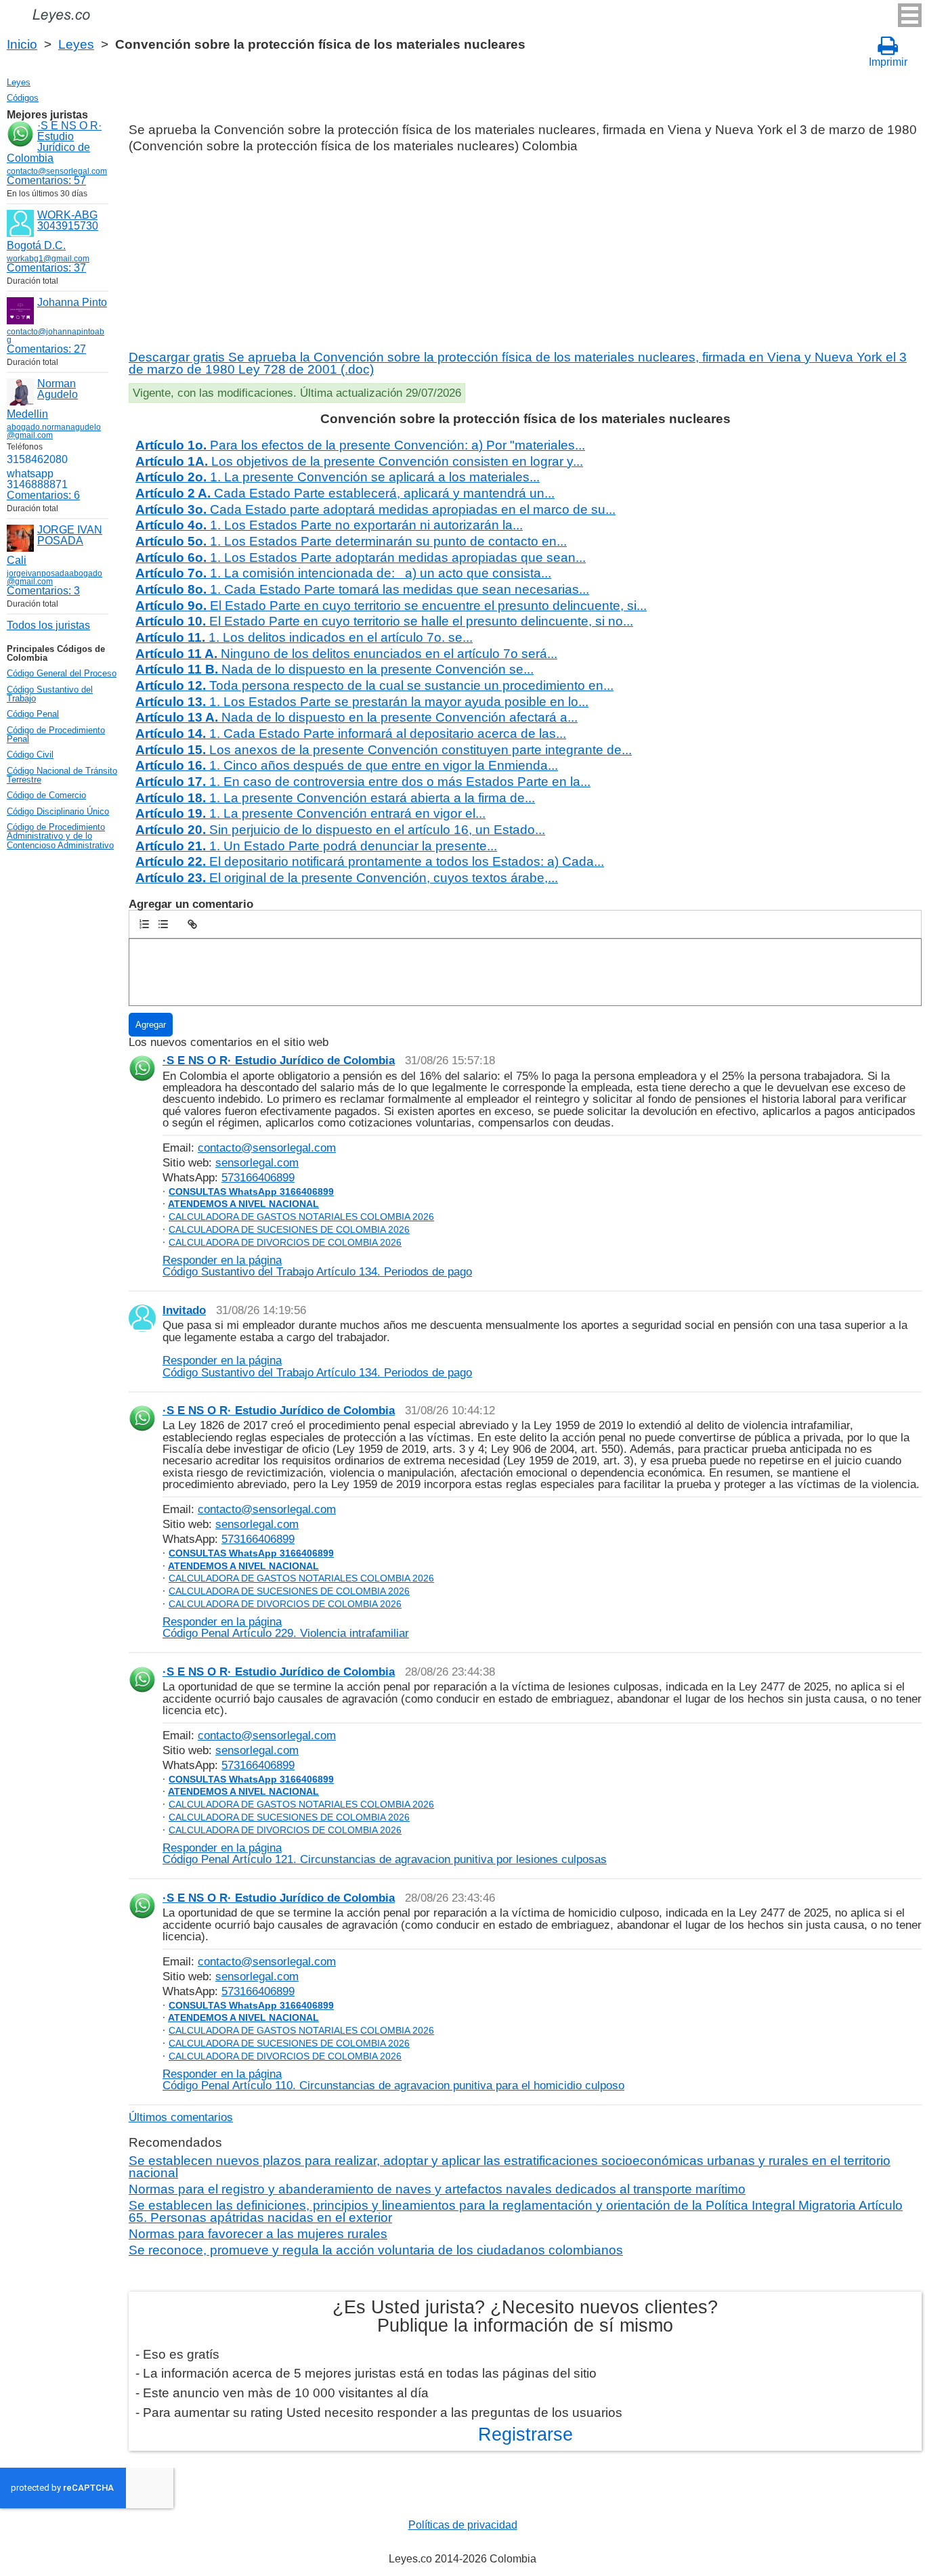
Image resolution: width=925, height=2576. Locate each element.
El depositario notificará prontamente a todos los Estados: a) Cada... (370, 861)
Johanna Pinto (72, 302)
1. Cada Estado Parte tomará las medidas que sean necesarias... (362, 589)
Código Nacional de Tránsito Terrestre (62, 775)
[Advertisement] (523, 250)
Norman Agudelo (58, 389)
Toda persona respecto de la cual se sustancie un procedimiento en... (374, 685)
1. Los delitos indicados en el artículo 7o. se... (304, 637)
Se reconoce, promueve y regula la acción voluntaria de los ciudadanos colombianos (376, 2250)
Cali (17, 560)
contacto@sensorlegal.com (267, 1148)
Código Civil (30, 755)
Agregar (151, 1025)
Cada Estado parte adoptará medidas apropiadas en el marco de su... (375, 509)
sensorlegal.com (257, 1162)
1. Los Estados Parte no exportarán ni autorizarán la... (329, 525)
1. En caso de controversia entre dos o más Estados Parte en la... (363, 782)
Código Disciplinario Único (58, 811)
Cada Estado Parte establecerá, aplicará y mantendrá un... (345, 493)
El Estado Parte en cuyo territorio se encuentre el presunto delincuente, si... (391, 606)
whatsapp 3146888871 (37, 479)
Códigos (23, 98)
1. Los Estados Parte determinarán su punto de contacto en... (351, 541)
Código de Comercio (46, 795)
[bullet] (163, 924)
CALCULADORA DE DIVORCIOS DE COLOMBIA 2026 (285, 1242)
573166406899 (258, 1177)
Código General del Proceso (62, 673)
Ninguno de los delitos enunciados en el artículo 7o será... (346, 654)
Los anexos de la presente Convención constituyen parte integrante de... (384, 750)
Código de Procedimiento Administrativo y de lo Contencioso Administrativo (60, 836)
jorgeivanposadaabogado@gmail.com (55, 577)
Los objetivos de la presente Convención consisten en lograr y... (359, 461)
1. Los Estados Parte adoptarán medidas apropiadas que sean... (361, 558)
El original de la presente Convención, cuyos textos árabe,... (347, 878)
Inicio (22, 44)
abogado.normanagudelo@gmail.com (54, 431)
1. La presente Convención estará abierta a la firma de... (335, 798)
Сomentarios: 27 (46, 349)
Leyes (76, 44)
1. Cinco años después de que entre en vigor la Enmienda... (347, 765)
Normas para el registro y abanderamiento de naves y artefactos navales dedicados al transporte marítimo (437, 2189)
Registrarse (525, 2435)
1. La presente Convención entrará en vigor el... (310, 813)
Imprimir (888, 62)
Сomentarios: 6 (43, 495)
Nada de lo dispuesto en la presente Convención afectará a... (357, 717)
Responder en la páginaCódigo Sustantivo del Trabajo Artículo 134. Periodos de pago (317, 1266)
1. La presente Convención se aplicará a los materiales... (338, 477)
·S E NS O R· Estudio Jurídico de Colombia (54, 142)
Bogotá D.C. (36, 245)
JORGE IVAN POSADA (70, 535)
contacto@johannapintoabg (56, 336)
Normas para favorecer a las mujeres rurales (258, 2234)
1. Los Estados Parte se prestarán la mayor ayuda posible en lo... (362, 702)
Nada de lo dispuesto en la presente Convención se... (335, 669)
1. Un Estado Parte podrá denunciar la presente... (316, 846)
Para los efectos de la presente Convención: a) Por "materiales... (360, 445)
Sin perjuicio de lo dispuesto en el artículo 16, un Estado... (340, 830)
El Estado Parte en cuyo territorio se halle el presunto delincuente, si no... (384, 621)
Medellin (27, 414)
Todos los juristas (48, 625)
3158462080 (37, 459)
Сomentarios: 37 (46, 268)
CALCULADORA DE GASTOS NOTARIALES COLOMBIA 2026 (301, 1217)
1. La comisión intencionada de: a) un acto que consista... (343, 573)
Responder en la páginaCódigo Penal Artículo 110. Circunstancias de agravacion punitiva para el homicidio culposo (393, 2079)
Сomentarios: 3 (43, 591)
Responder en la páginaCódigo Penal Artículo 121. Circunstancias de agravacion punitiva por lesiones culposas (385, 1853)
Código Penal (33, 714)
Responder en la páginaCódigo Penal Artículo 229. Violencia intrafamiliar (286, 1627)
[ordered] (144, 924)
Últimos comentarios (181, 2117)
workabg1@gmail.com (48, 259)
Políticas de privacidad (463, 2525)
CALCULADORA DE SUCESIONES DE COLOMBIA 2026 (289, 1229)
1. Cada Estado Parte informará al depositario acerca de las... (351, 734)
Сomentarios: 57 (46, 180)
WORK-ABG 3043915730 (68, 220)
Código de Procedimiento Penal (56, 735)
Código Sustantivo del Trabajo (50, 694)
